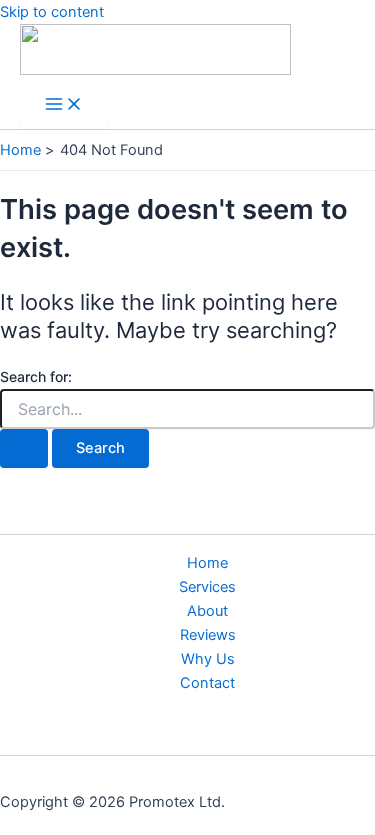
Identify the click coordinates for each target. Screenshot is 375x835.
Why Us (208, 659)
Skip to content (52, 12)
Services (207, 587)
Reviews (208, 635)
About (207, 611)
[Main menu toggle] (64, 105)
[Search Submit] (24, 448)
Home (207, 563)
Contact (207, 683)
